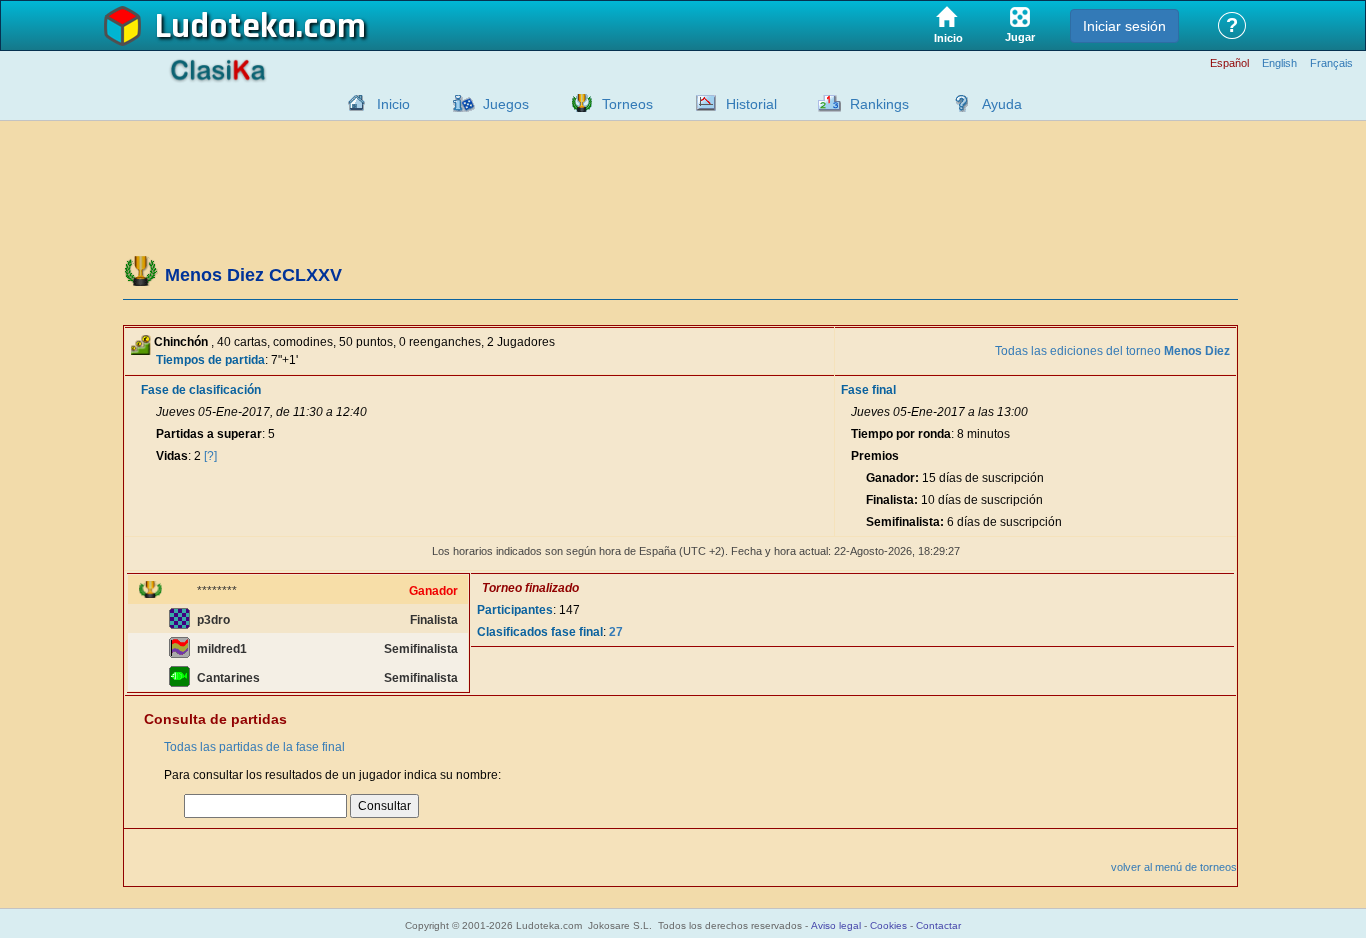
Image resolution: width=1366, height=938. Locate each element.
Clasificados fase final (540, 632)
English (1279, 63)
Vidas (172, 456)
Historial (751, 104)
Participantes (515, 610)
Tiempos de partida (210, 360)
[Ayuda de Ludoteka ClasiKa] (957, 103)
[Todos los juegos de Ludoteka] (458, 103)
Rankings (879, 104)
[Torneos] (577, 103)
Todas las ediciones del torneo (1112, 351)
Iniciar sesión (1124, 26)
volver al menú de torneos (1174, 867)
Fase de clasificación (201, 390)
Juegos (506, 104)
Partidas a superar (209, 434)
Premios (875, 456)
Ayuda (1002, 104)
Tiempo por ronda (901, 434)
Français (1331, 63)
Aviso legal (836, 925)
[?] (210, 456)
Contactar (938, 925)
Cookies (888, 925)
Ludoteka (225, 27)
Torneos (627, 104)
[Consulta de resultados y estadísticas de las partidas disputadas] (701, 103)
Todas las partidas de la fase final (254, 747)
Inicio (393, 104)
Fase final (868, 390)
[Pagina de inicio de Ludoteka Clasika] (352, 103)
